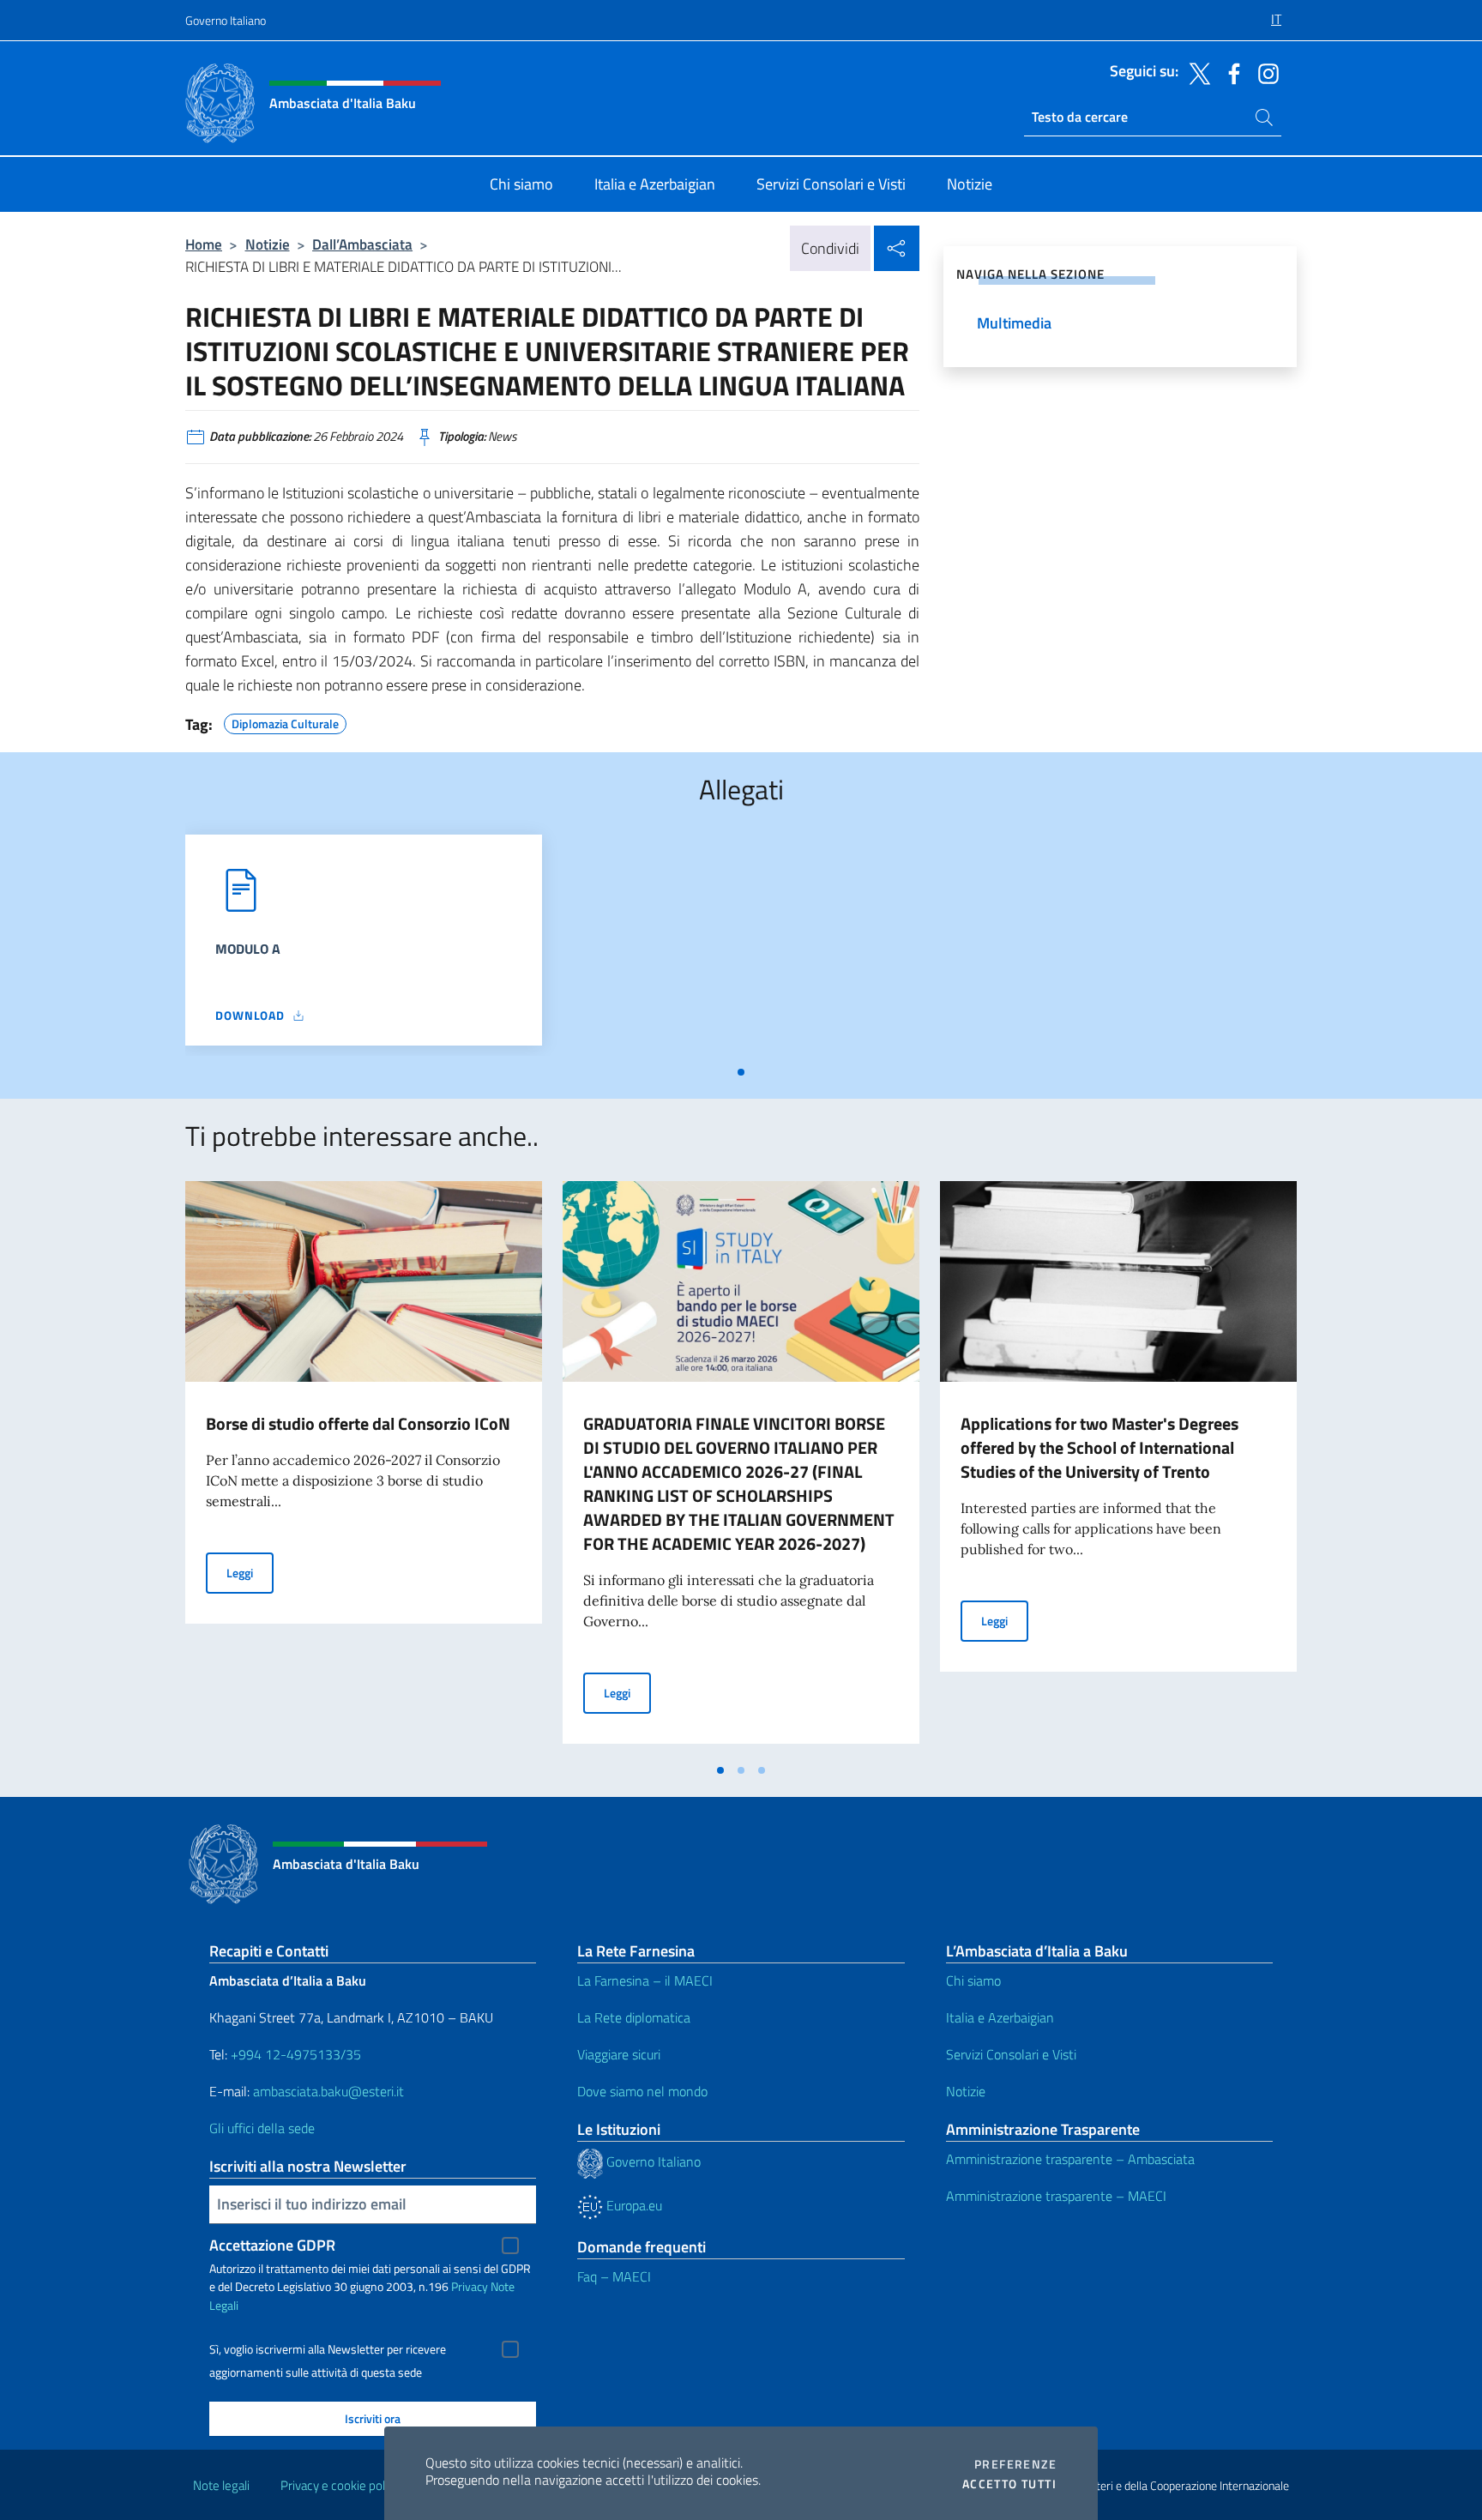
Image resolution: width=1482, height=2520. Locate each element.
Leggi (250, 1572)
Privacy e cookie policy (340, 2485)
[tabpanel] (364, 945)
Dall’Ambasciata (362, 244)
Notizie (268, 244)
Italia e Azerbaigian (1000, 2017)
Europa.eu (633, 2205)
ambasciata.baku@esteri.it (328, 2091)
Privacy (470, 2286)
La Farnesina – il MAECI (645, 1980)
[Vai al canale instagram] (1264, 72)
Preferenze (1015, 2464)
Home (204, 244)
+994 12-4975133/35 (294, 2054)
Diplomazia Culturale (285, 721)
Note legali (221, 2485)
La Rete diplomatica (634, 2017)
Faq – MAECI (614, 2276)
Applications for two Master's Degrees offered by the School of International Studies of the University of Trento (1099, 1447)
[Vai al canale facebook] (1230, 72)
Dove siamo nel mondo (642, 2091)
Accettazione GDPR (272, 2245)
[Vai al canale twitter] (1196, 72)
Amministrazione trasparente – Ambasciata (1070, 2159)
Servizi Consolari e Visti (1011, 2054)
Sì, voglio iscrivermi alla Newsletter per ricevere (328, 2349)
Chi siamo (973, 1980)
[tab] (741, 1072)
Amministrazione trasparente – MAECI (1056, 2196)
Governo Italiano (226, 20)
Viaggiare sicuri (619, 2054)
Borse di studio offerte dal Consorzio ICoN (358, 1423)
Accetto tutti (1009, 2484)
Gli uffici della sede (262, 2128)
